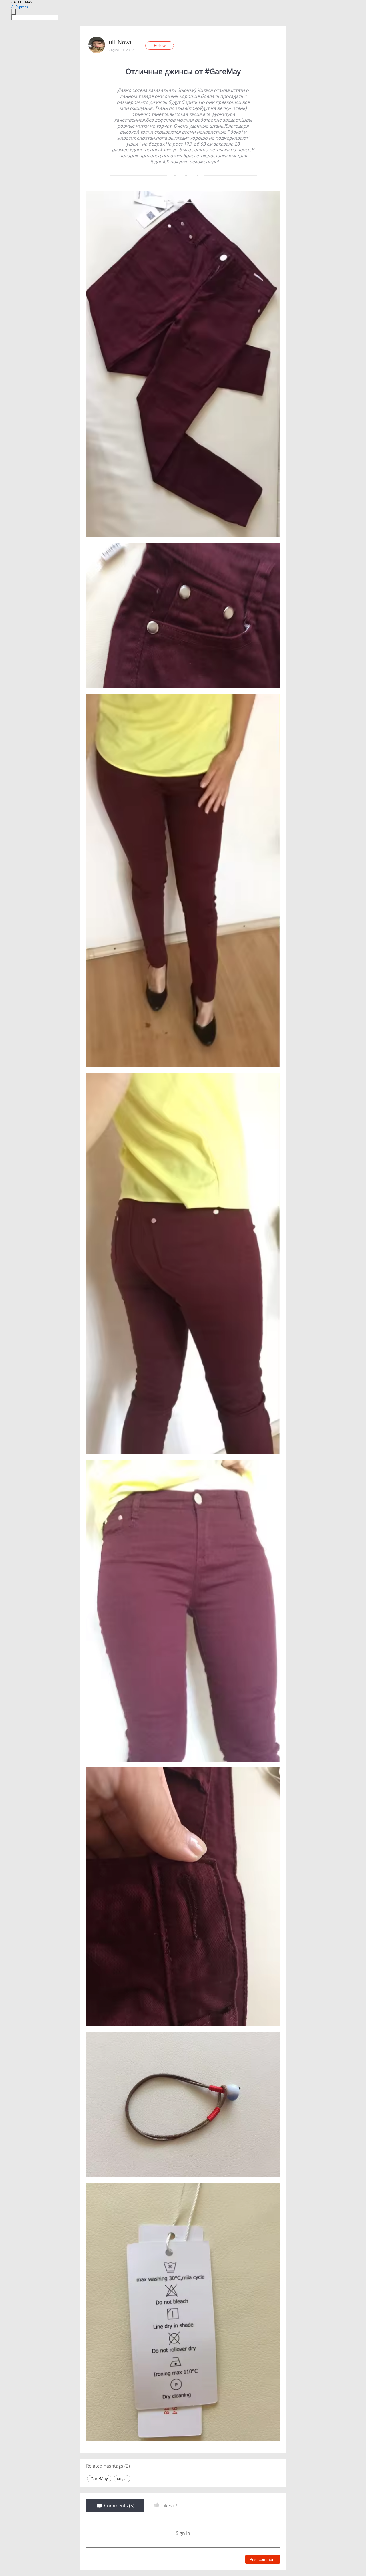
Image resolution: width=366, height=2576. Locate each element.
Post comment (263, 2559)
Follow (160, 45)
